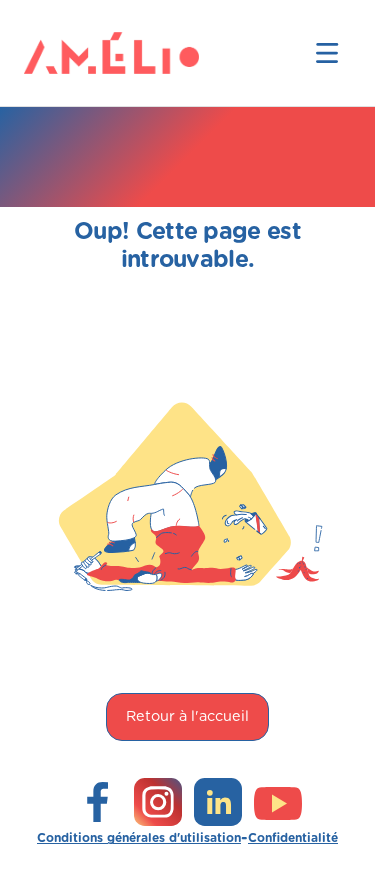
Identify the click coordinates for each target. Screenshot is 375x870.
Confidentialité (293, 838)
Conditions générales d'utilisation (139, 838)
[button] (327, 53)
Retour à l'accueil (187, 716)
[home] (56, 53)
